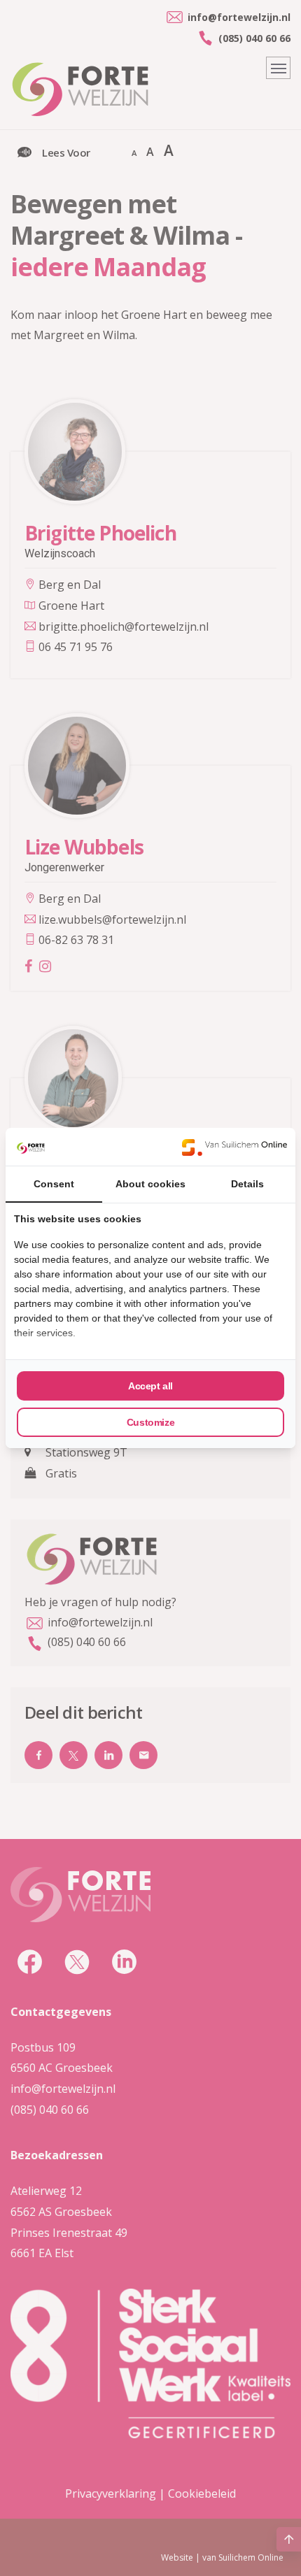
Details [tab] (247, 1184)
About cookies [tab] (150, 1184)
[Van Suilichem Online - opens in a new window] (234, 1147)
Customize (150, 1422)
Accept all (150, 1386)
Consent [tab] (54, 1184)
